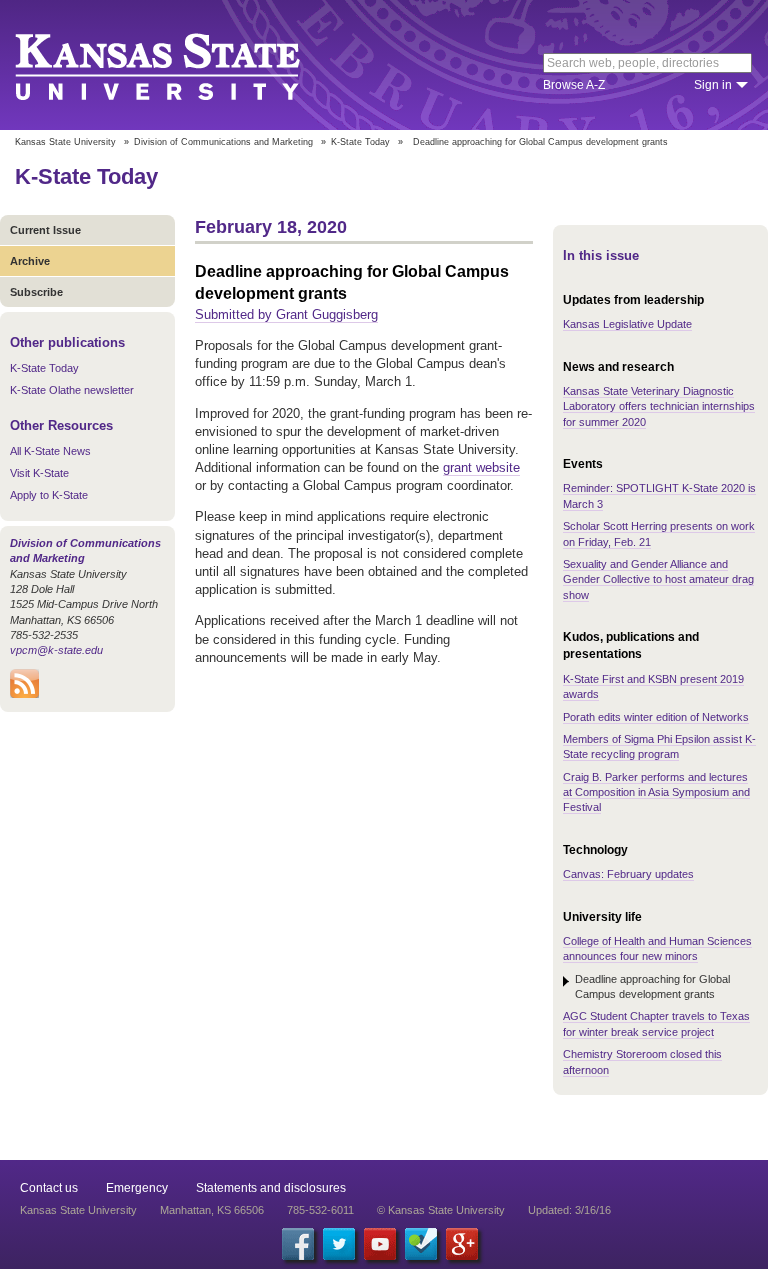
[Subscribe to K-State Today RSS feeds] (24, 694)
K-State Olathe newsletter (72, 390)
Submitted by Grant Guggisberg (286, 314)
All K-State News (50, 451)
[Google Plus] (462, 1244)
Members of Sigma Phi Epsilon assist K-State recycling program (659, 746)
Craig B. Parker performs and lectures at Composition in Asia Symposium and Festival (656, 792)
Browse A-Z (574, 85)
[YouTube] (380, 1244)
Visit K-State (39, 473)
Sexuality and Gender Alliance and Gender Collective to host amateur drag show (658, 579)
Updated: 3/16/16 (569, 1210)
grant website (481, 467)
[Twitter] (339, 1244)
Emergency (137, 1188)
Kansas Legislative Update (627, 324)
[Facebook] (298, 1244)
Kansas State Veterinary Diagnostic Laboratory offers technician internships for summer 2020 (659, 406)
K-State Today (360, 142)
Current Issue (45, 230)
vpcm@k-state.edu (56, 650)
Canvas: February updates (628, 874)
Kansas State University (182, 65)
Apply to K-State (49, 495)
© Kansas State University (441, 1210)
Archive (30, 261)
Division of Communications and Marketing (223, 142)
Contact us (49, 1188)
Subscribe (36, 292)
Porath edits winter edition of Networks (656, 717)
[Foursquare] (421, 1244)
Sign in (713, 85)
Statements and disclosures (271, 1188)
